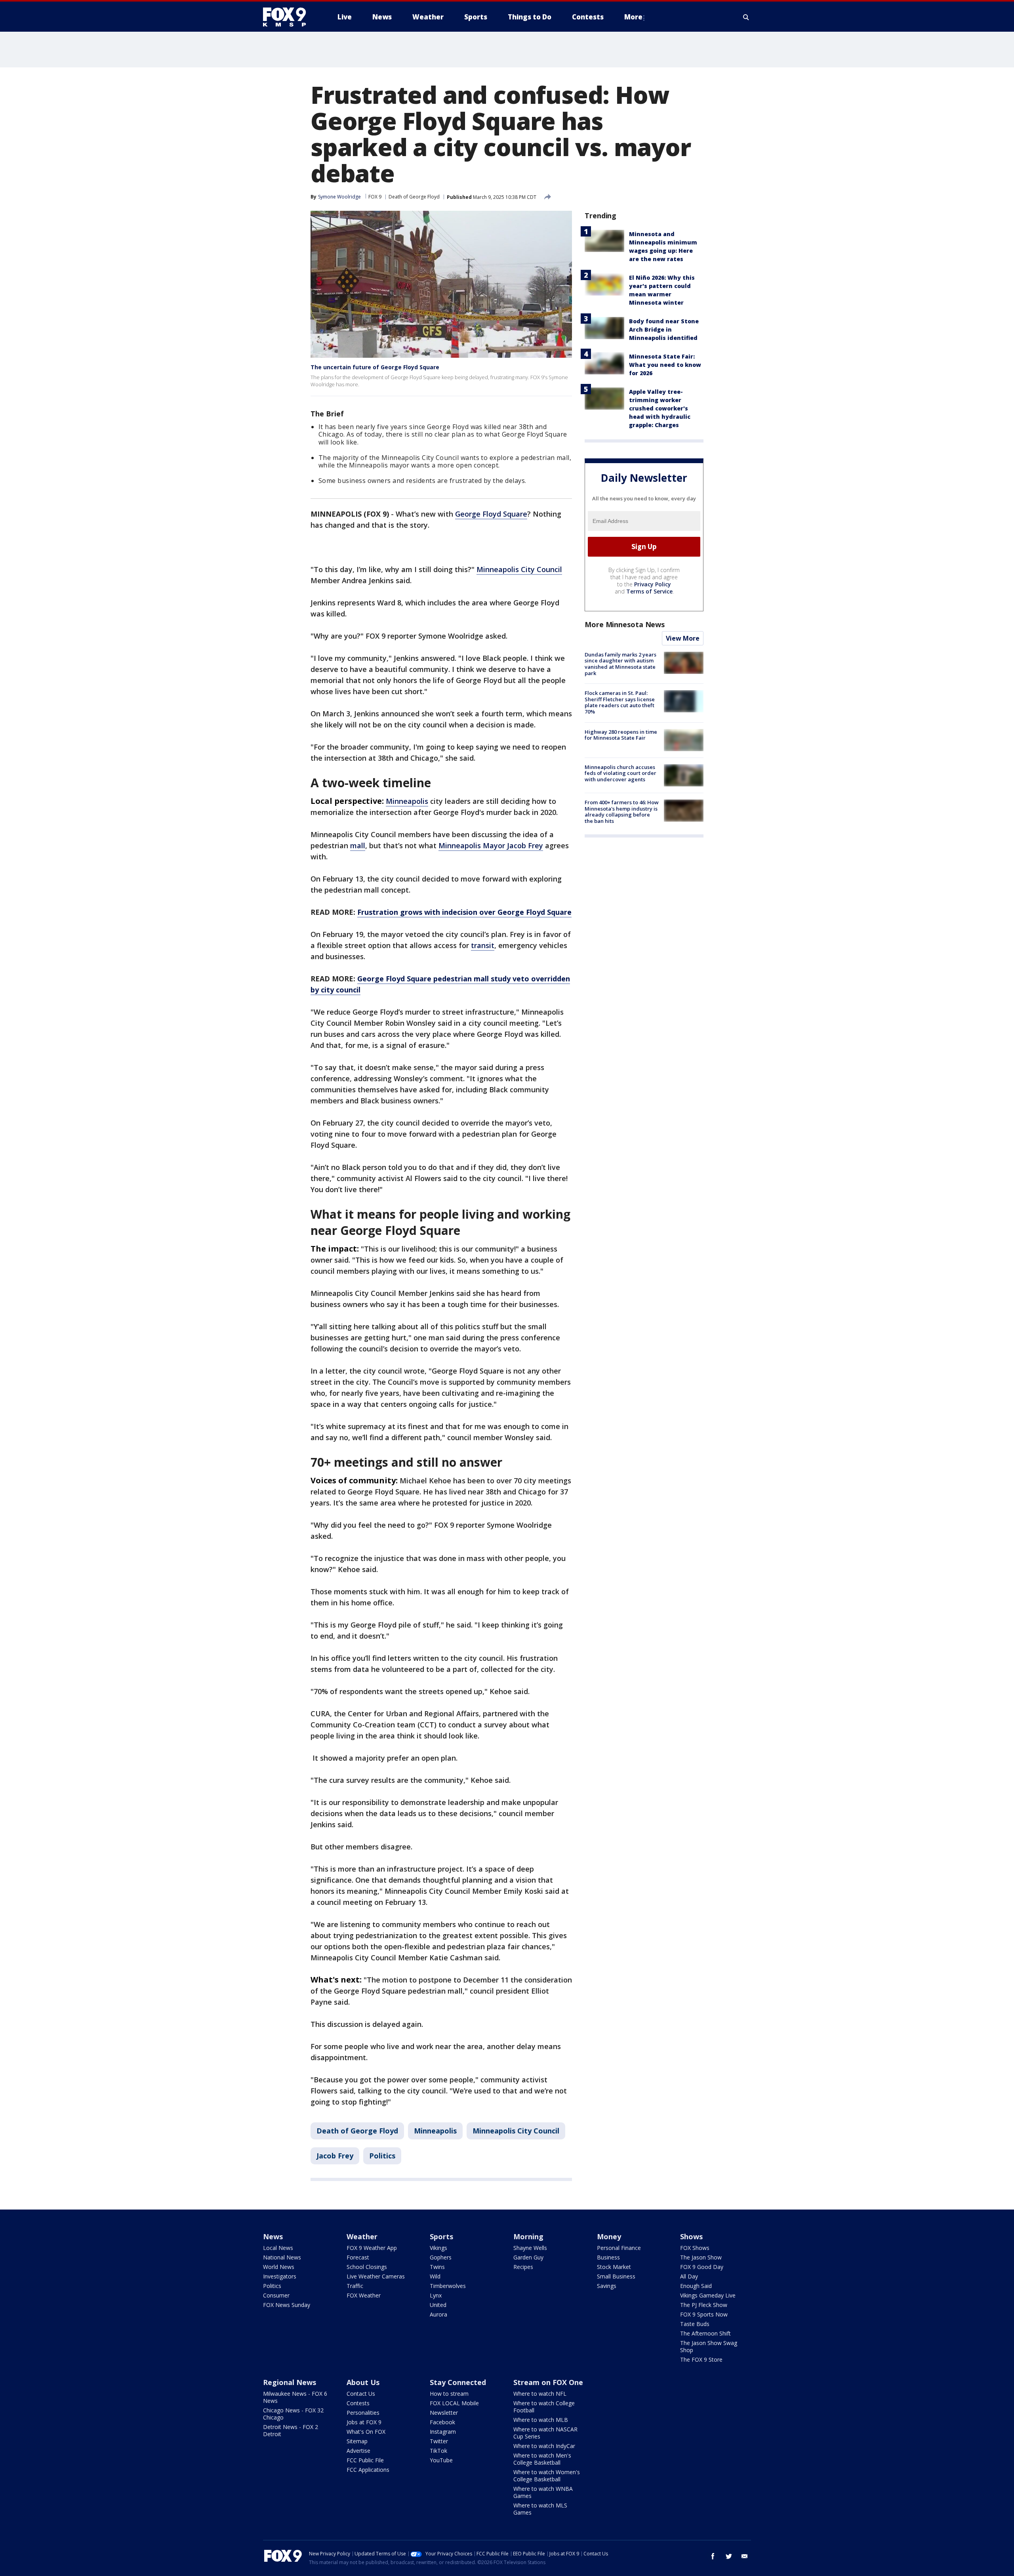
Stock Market (614, 2267)
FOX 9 (375, 197)
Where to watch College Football (544, 2407)
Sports (441, 2236)
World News (279, 2267)
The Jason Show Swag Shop (709, 2346)
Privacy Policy (653, 584)
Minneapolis (407, 801)
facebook (713, 2556)
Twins (437, 2267)
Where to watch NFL (540, 2394)
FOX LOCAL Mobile (454, 2403)
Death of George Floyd (414, 197)
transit (483, 945)
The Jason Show (701, 2257)
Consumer (276, 2295)
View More (683, 638)
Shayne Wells (530, 2248)
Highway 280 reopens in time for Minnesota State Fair (621, 735)
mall (358, 845)
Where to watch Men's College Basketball (542, 2459)
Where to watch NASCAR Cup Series (545, 2433)
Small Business (616, 2276)
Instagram (443, 2432)
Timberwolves (448, 2286)
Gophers (441, 2257)
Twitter (439, 2441)
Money (609, 2236)
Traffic (355, 2286)
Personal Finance (619, 2248)
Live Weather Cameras (376, 2276)
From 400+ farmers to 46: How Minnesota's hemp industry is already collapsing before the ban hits (622, 812)
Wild (435, 2276)
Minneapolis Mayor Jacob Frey (491, 845)
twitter (729, 2556)
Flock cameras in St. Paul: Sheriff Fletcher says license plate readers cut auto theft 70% (620, 702)
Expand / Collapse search (746, 17)
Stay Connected (458, 2382)
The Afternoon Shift (705, 2333)
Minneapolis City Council (519, 569)
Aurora (438, 2314)
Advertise (358, 2451)
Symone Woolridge (339, 197)
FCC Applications (368, 2470)
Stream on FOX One (548, 2382)
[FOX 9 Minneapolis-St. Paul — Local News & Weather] (289, 17)
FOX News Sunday (287, 2305)
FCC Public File (365, 2460)
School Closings (367, 2267)
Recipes (523, 2267)
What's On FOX (366, 2432)
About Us (363, 2382)
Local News (278, 2248)
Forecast (358, 2257)
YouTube (441, 2460)
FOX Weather (364, 2295)
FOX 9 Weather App (372, 2248)
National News (282, 2257)
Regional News (290, 2382)
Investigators (280, 2276)
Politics (382, 2156)
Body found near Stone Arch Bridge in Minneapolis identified (664, 329)
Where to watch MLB (541, 2420)
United (438, 2305)
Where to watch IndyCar (544, 2446)
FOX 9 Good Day (702, 2267)
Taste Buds (695, 2324)
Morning (528, 2236)
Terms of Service (649, 591)
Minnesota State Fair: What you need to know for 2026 (665, 365)
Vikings (438, 2248)
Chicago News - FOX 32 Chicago (293, 2414)
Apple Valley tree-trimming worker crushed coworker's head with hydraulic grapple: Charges (660, 408)
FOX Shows (695, 2248)
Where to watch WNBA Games (543, 2492)
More (633, 17)
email (745, 2556)
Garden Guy (528, 2257)
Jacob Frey (335, 2156)
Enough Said (696, 2286)
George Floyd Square (491, 514)
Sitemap (357, 2441)
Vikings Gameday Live (708, 2295)
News (273, 2236)
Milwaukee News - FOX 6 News (295, 2397)
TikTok (438, 2451)
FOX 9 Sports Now (704, 2314)
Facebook (442, 2422)
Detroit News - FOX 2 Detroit (291, 2430)
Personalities (363, 2413)
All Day (689, 2276)
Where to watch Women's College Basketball (547, 2476)
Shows (691, 2236)
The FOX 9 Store (701, 2359)
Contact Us (361, 2394)
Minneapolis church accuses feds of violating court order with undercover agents (620, 773)
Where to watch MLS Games (540, 2509)
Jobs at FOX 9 (364, 2422)
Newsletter (444, 2413)
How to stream (449, 2394)
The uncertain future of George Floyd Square (375, 367)
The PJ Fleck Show (704, 2305)
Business (608, 2257)
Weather (362, 2236)
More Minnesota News (625, 624)
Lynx (436, 2295)
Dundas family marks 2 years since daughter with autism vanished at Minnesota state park (620, 664)
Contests (358, 2403)
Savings (607, 2286)
